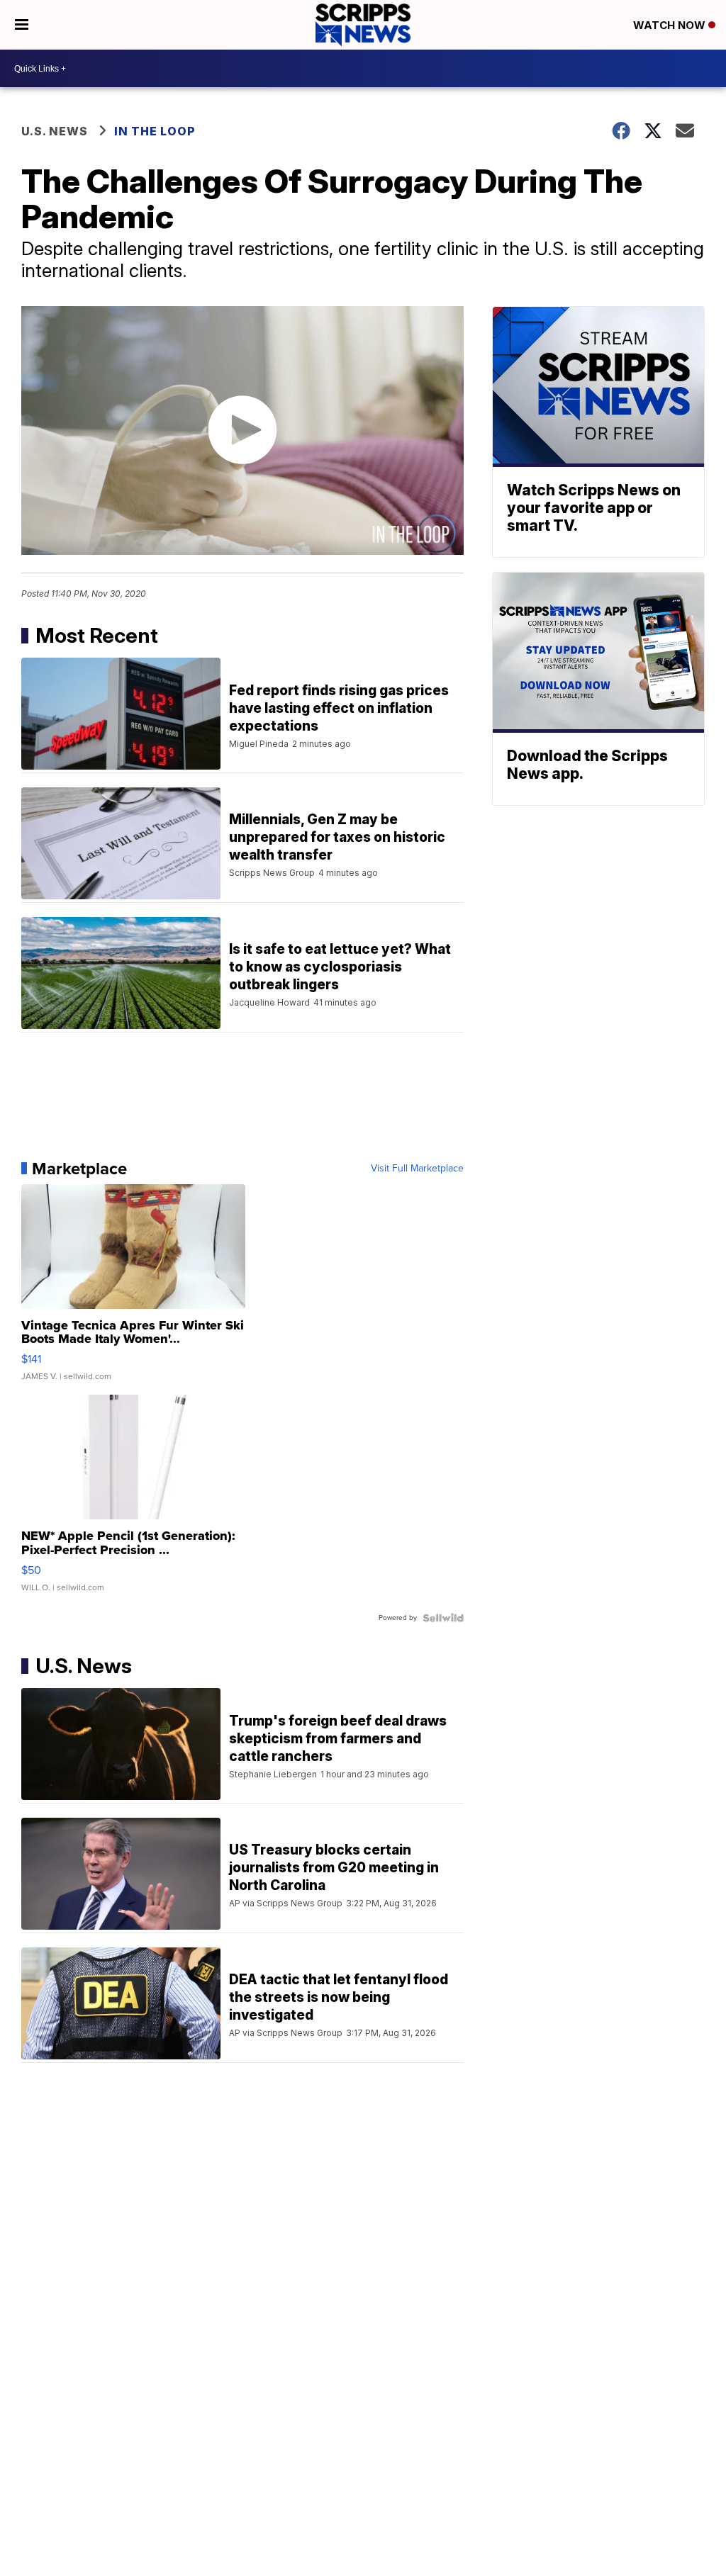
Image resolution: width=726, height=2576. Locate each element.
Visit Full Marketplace (417, 1169)
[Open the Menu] (22, 25)
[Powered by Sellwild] (443, 1618)
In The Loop (155, 131)
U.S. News (55, 131)
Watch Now (671, 25)
